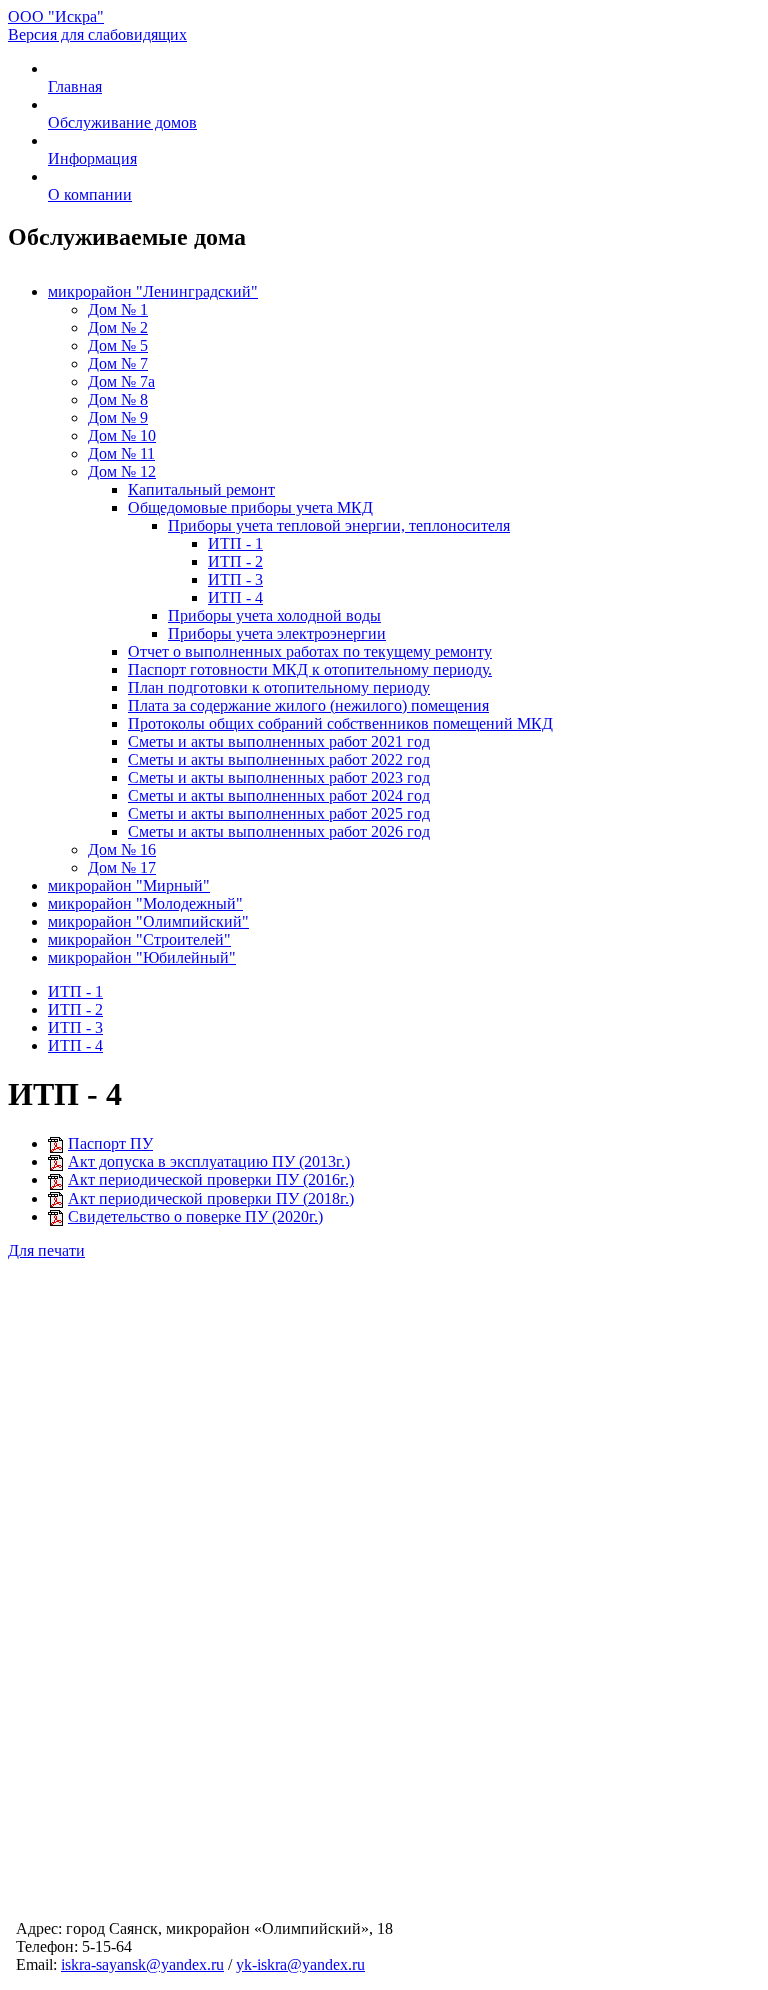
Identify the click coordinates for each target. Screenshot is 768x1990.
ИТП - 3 (235, 579)
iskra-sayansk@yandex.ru (142, 1964)
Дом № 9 (118, 417)
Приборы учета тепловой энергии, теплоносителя (339, 525)
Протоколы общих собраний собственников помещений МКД (340, 723)
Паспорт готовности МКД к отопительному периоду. (310, 669)
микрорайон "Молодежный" (145, 903)
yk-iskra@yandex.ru (300, 1964)
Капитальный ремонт (201, 489)
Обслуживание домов (122, 122)
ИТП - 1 (235, 543)
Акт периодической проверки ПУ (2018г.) (211, 1198)
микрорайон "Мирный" (129, 885)
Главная (75, 86)
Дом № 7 (118, 363)
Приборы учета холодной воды (274, 615)
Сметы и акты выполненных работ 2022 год (279, 759)
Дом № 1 (118, 309)
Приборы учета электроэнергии (277, 633)
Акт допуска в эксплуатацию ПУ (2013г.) (209, 1161)
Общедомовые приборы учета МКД (250, 507)
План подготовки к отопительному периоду (279, 687)
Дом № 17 (122, 867)
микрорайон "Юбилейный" (142, 957)
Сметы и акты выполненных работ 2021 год (279, 741)
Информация (92, 158)
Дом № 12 (122, 471)
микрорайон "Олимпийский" (148, 921)
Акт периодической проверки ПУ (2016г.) (211, 1179)
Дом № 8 (118, 399)
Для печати (46, 1250)
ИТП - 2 (235, 561)
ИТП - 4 (235, 597)
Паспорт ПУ (110, 1143)
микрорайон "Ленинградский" (153, 291)
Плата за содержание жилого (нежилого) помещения (308, 705)
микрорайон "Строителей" (139, 939)
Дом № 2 (118, 327)
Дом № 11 (121, 453)
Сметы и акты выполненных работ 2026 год (279, 831)
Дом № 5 (118, 345)
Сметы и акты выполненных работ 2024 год (279, 795)
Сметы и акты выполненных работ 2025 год (279, 813)
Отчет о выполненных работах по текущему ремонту (310, 651)
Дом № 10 (122, 435)
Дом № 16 (122, 849)
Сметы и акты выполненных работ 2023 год (279, 777)
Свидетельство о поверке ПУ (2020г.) (195, 1216)
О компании (90, 194)
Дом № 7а (121, 381)
